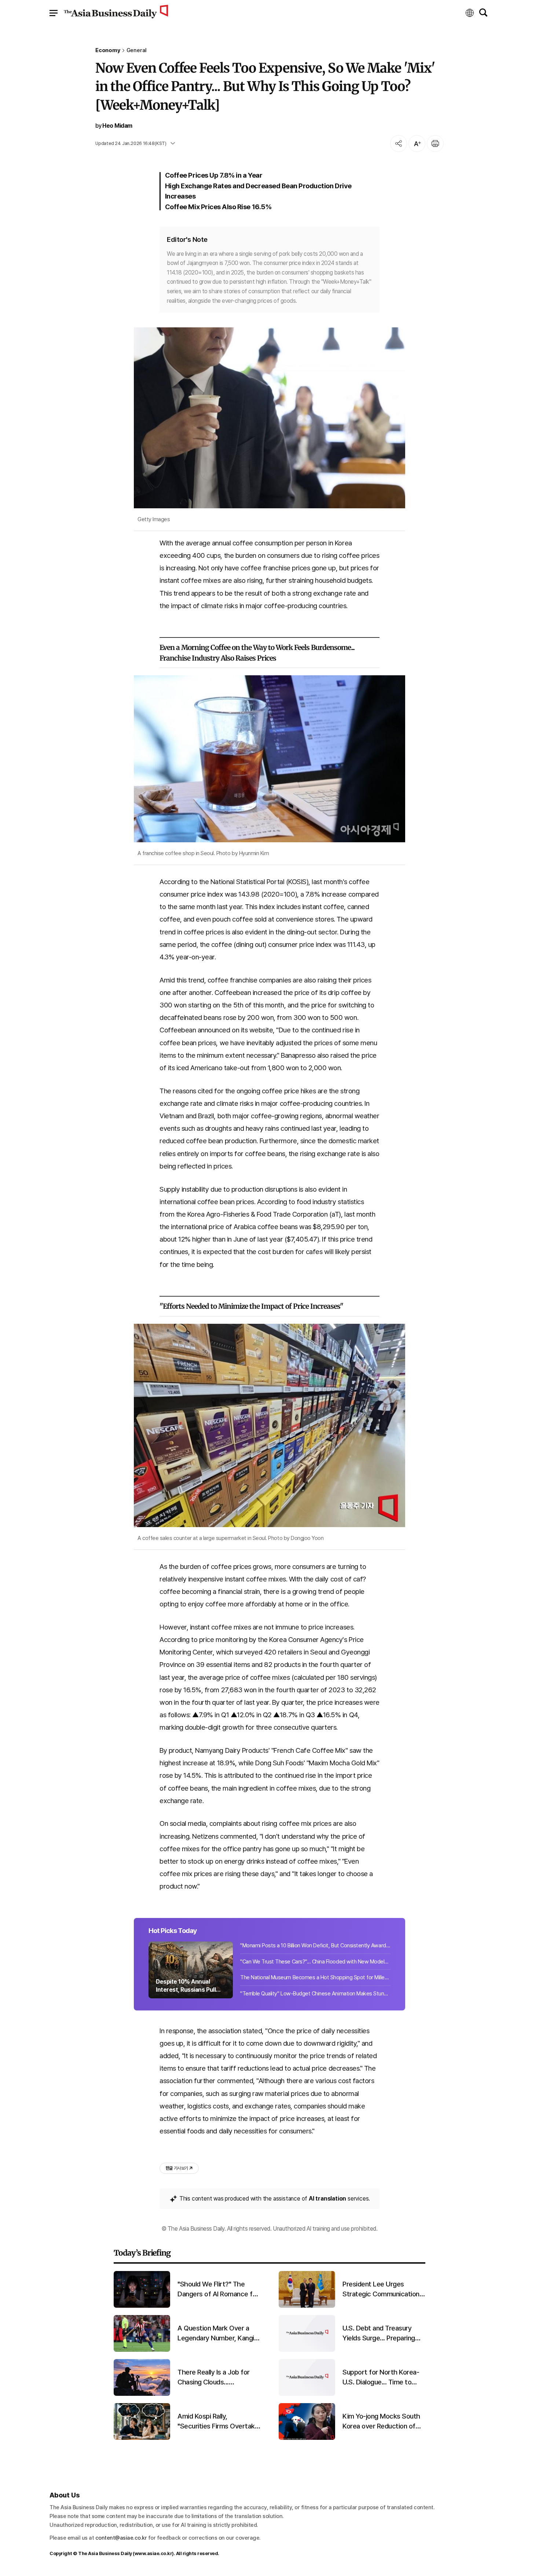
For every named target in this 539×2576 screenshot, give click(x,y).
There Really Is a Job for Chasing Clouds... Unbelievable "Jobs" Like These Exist (214, 2377)
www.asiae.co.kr (153, 2553)
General (137, 50)
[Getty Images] (269, 418)
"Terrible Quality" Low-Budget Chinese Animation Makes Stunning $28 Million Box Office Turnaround (315, 1994)
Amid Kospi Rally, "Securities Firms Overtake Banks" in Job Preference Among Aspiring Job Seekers (218, 2421)
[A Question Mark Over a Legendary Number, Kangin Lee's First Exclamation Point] (142, 2350)
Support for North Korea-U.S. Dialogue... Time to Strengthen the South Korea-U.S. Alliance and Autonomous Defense (381, 2377)
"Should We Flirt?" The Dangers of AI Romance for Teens (218, 2289)
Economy (108, 50)
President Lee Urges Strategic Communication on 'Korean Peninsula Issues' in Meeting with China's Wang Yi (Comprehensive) (384, 2289)
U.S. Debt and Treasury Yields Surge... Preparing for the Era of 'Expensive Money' (380, 2333)
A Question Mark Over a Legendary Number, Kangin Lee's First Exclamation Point (217, 2333)
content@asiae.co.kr (121, 2538)
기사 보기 (177, 2168)
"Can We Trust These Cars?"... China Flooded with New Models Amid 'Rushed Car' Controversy (315, 1962)
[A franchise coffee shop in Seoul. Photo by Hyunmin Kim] (269, 759)
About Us (65, 2495)
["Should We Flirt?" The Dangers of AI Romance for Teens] (142, 2306)
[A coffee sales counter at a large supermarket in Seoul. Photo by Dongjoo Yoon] (269, 1425)
